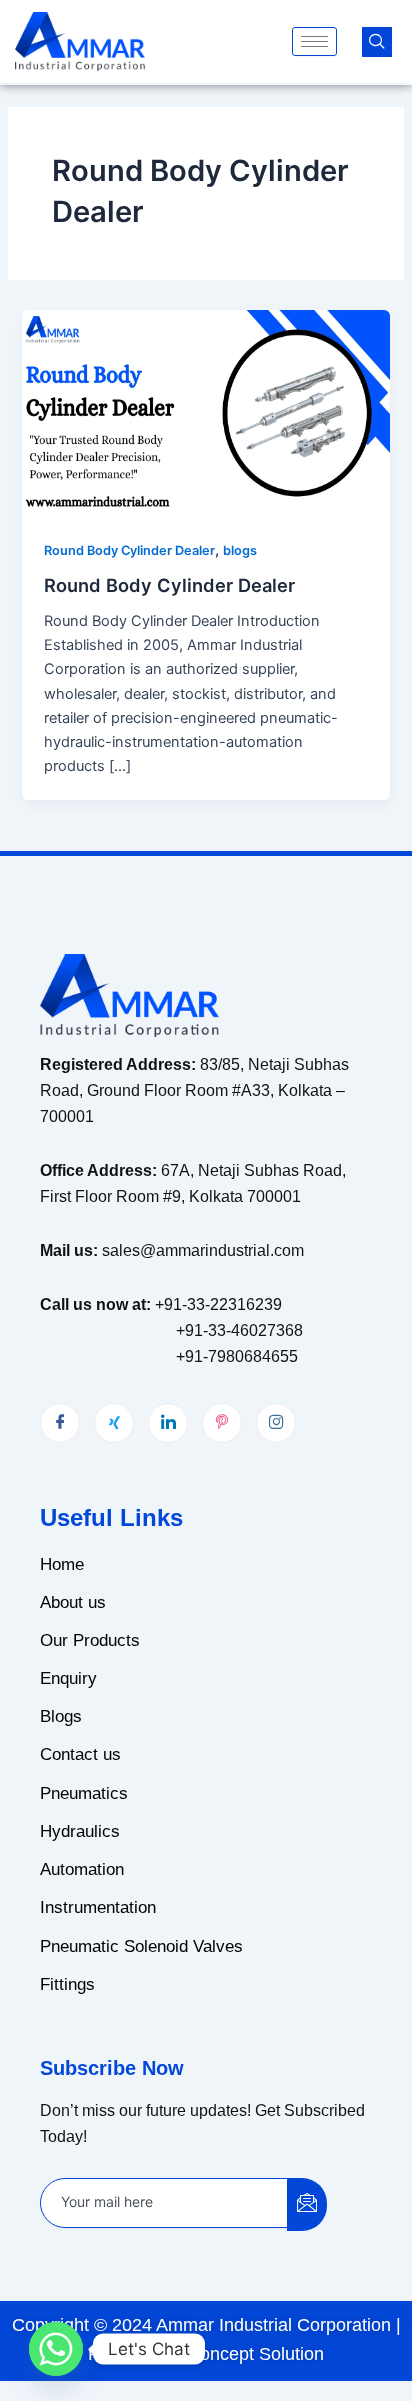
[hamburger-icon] (314, 41)
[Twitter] (114, 1423)
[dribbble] (222, 1423)
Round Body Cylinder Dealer (129, 550)
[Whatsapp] (56, 2349)
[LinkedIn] (168, 1423)
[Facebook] (60, 1423)
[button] (377, 42)
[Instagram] (276, 1423)
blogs (240, 550)
